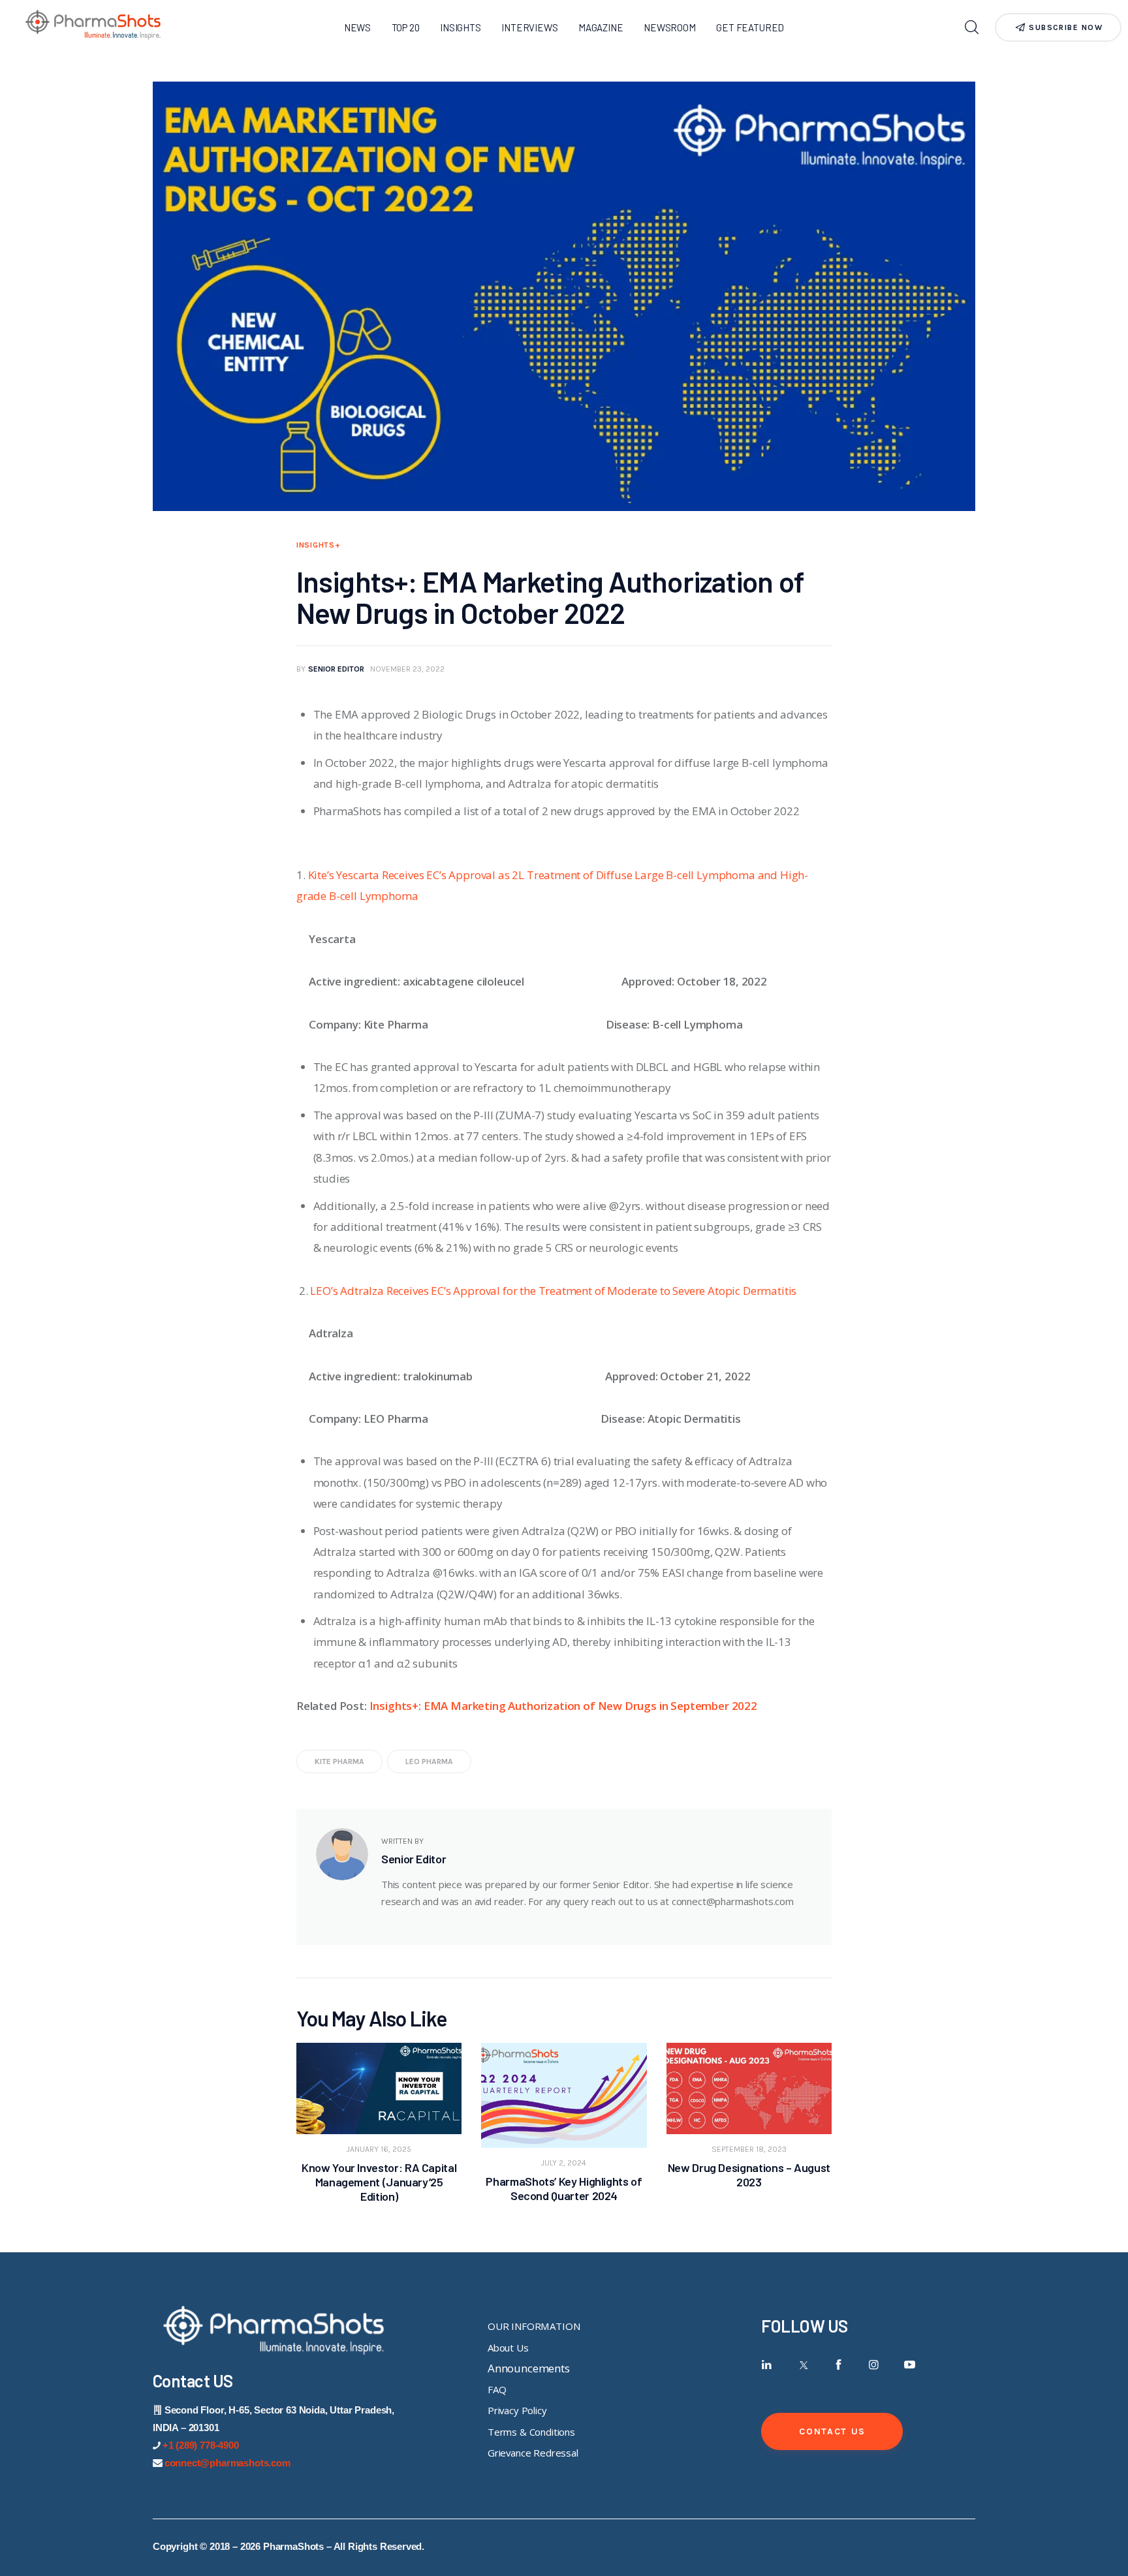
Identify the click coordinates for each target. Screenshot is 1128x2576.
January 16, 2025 (379, 2149)
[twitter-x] (803, 2365)
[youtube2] (910, 2365)
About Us (508, 2348)
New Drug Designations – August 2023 (749, 2175)
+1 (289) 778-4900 (201, 2445)
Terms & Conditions (531, 2432)
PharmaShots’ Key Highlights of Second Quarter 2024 (564, 2188)
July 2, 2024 (564, 2163)
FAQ (497, 2389)
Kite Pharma (339, 1761)
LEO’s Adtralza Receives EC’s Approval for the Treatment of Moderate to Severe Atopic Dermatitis (553, 1291)
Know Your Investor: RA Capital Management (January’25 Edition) (379, 2182)
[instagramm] (874, 2365)
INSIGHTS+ (318, 545)
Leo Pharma (429, 1761)
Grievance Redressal (533, 2453)
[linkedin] (767, 2365)
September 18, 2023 (749, 2149)
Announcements (529, 2368)
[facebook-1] (838, 2365)
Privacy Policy (517, 2410)
